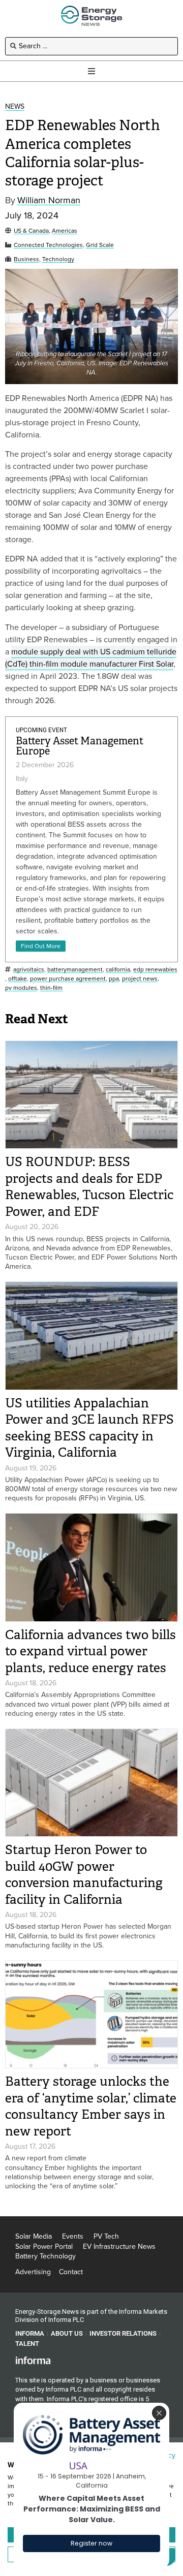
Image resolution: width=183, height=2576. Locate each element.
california (118, 970)
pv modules (21, 988)
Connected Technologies (48, 245)
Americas (65, 231)
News (15, 107)
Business (26, 259)
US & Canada (31, 231)
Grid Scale (100, 245)
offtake (18, 979)
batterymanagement (75, 970)
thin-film (51, 988)
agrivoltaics (29, 970)
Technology (58, 259)
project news (140, 979)
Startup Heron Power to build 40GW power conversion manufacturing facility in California (84, 1875)
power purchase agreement (68, 979)
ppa (114, 979)
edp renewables (155, 970)
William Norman (49, 200)
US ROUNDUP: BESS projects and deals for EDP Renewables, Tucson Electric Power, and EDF (89, 1187)
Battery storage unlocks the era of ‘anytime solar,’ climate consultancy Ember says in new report (91, 2106)
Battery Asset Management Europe (80, 746)
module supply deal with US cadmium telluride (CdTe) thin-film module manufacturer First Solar (91, 658)
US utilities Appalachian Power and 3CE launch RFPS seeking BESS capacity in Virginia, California (89, 1428)
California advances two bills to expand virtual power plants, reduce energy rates (90, 1651)
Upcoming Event (41, 730)
